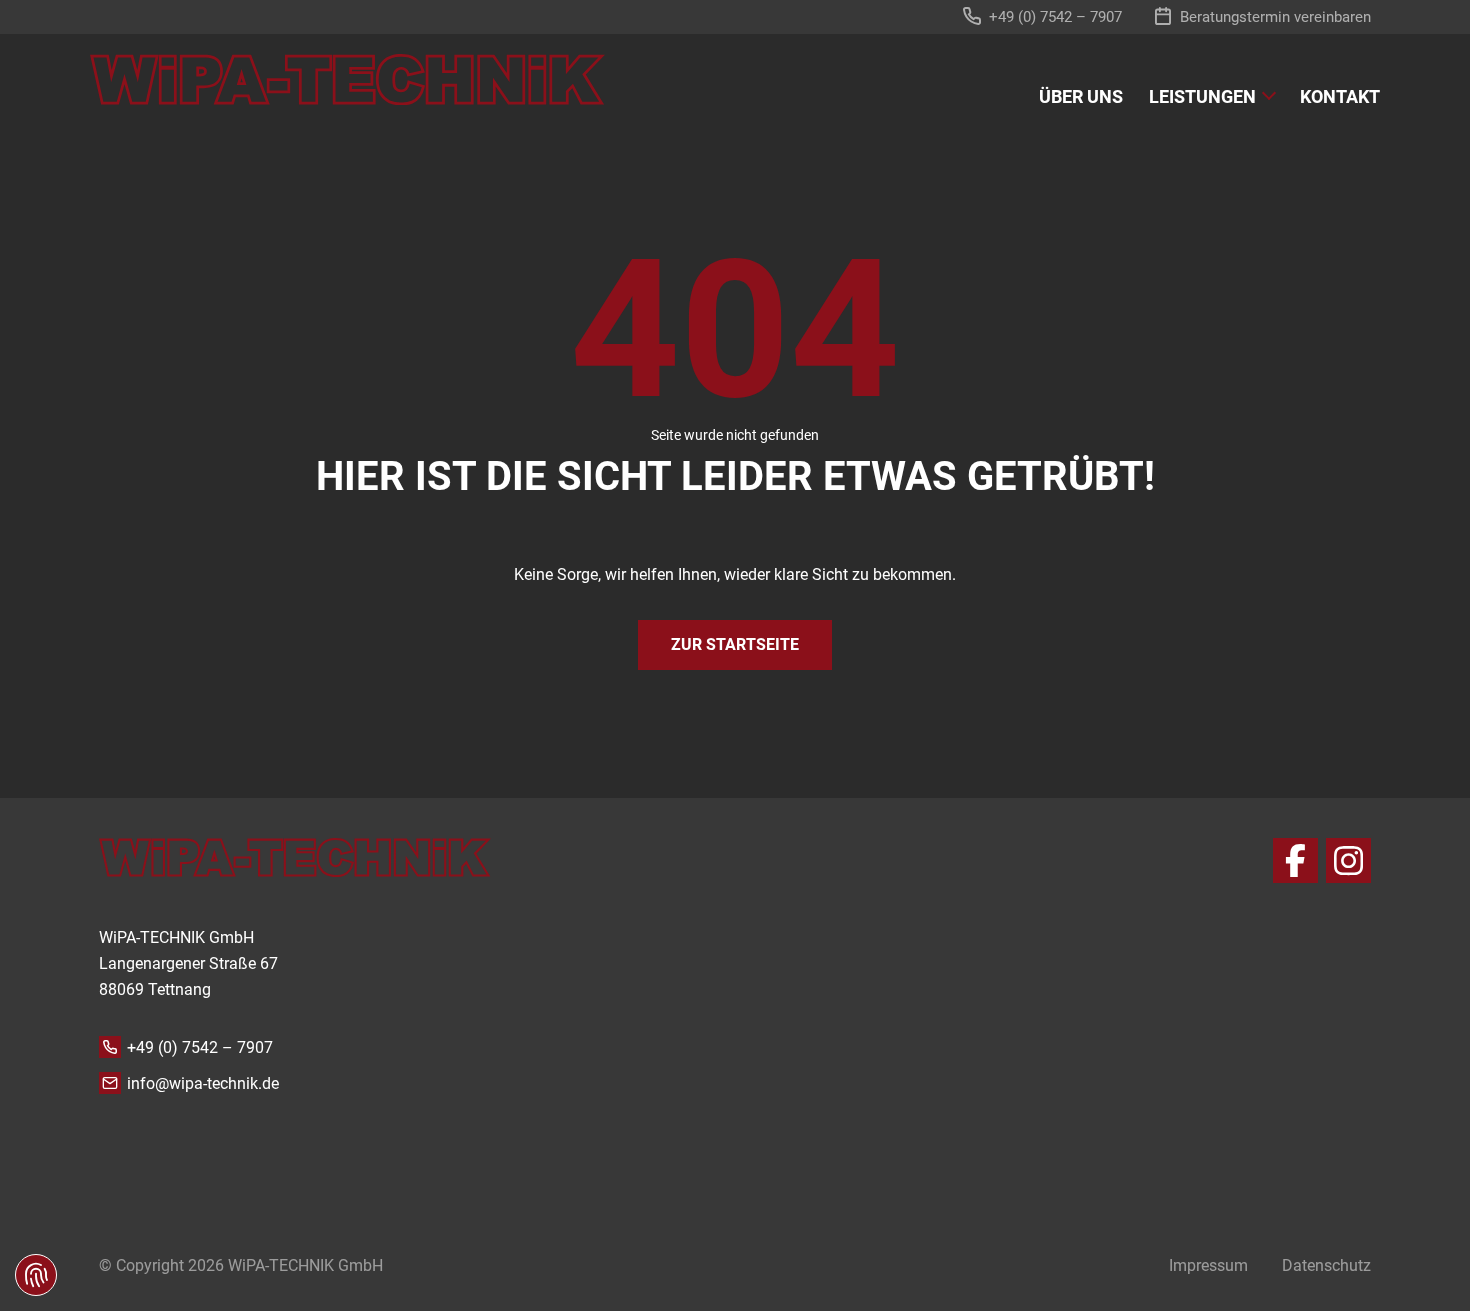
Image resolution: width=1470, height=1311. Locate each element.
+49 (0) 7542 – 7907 (200, 1047)
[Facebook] (1295, 860)
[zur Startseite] (347, 79)
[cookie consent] (36, 1275)
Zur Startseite (735, 644)
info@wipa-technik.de (203, 1083)
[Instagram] (1348, 860)
